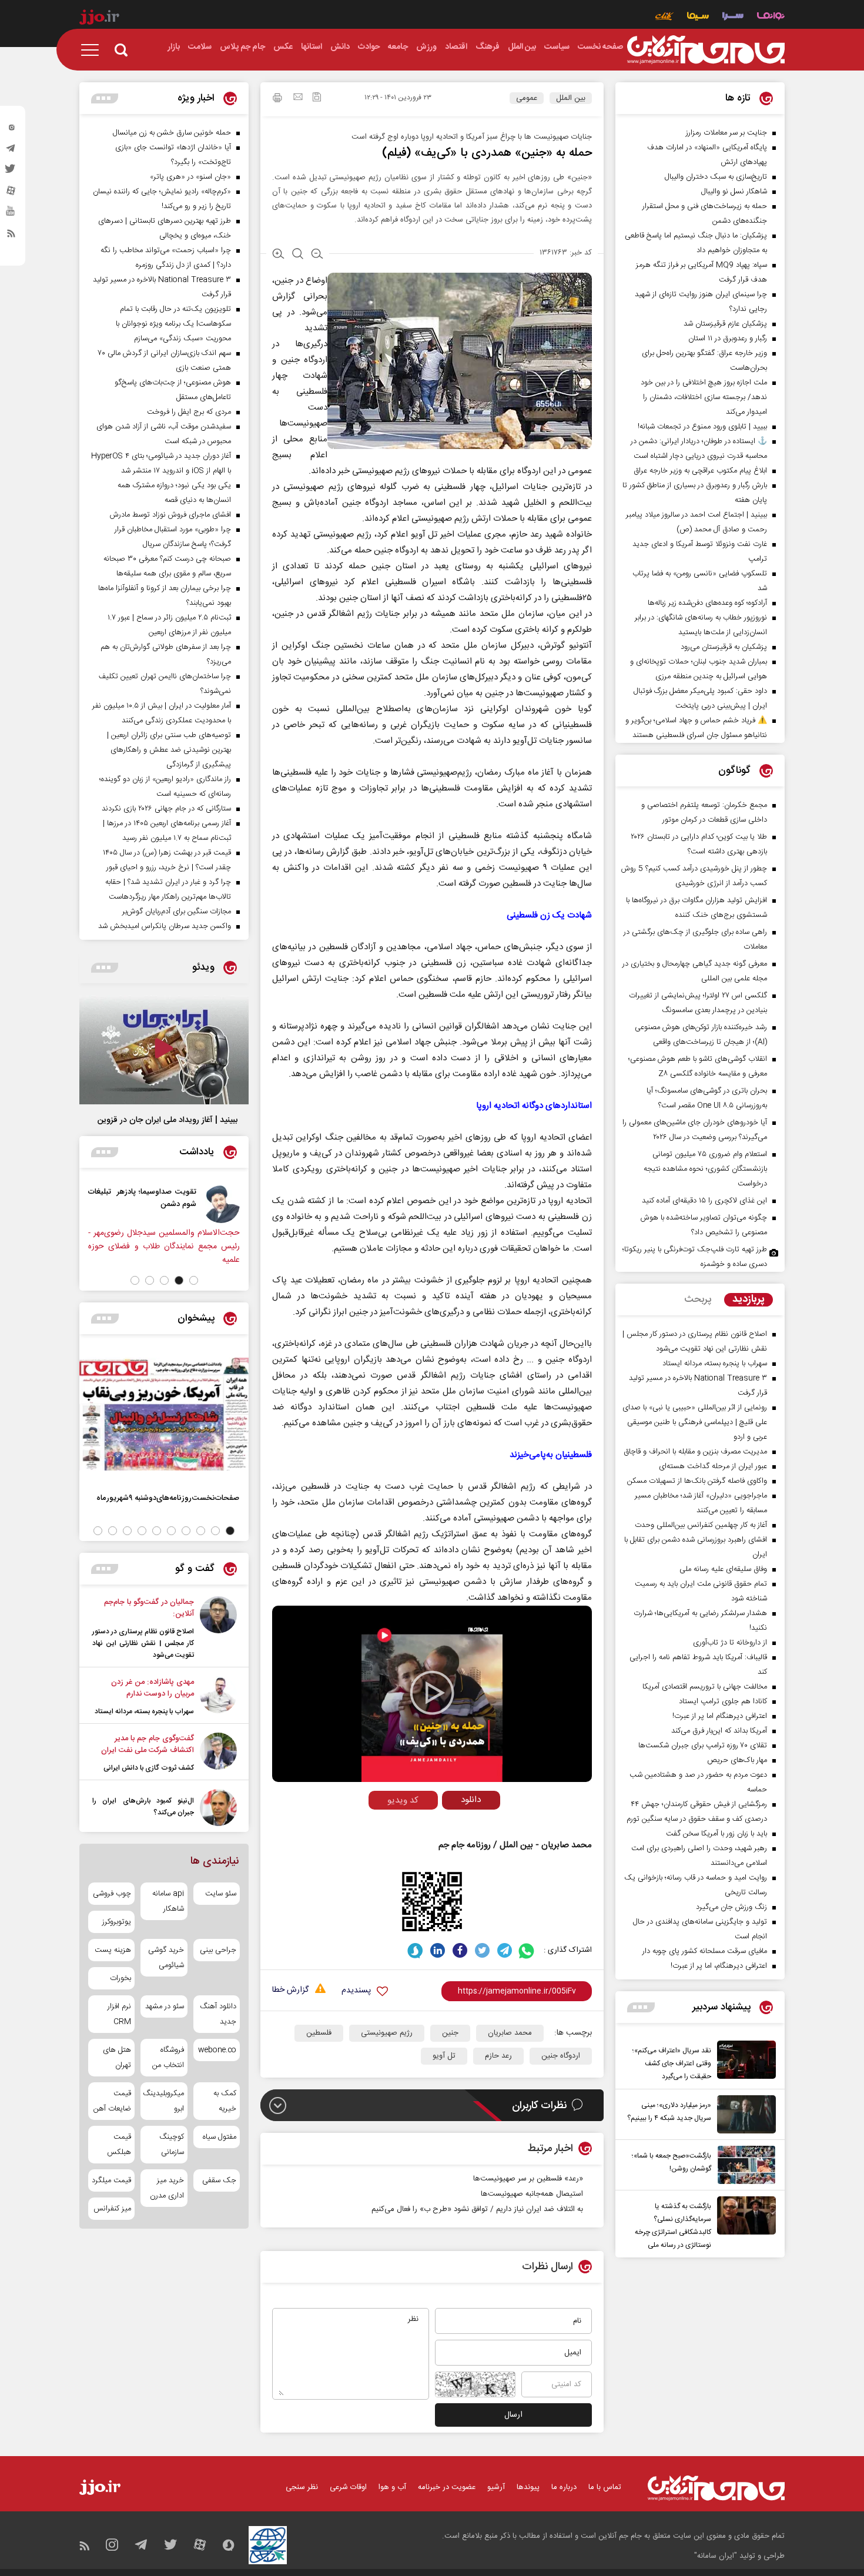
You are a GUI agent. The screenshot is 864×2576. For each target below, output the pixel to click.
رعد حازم (498, 2056)
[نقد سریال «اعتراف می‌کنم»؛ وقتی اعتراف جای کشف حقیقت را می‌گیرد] (744, 2062)
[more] (641, 2007)
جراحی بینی (218, 1950)
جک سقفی (219, 2180)
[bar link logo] (99, 19)
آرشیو (496, 2487)
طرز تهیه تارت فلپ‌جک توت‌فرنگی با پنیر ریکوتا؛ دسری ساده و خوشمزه (695, 1257)
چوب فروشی (112, 1894)
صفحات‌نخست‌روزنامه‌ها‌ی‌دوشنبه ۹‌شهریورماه (168, 1498)
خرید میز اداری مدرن (167, 2188)
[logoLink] (706, 50)
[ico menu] (93, 50)
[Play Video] (432, 1693)
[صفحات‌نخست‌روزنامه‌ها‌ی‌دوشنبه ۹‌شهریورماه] (164, 1414)
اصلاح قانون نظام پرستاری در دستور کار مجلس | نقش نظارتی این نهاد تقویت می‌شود (143, 1643)
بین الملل (571, 98)
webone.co (217, 2050)
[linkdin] (438, 1950)
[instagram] (11, 130)
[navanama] (771, 17)
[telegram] (11, 151)
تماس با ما (605, 2487)
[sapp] (11, 215)
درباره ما (564, 2487)
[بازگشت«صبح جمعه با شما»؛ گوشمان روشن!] (744, 2165)
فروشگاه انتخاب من (168, 2058)
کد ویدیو (403, 1800)
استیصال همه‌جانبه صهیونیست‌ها (532, 2194)
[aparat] (11, 193)
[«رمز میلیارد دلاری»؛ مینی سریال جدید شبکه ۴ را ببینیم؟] (744, 2114)
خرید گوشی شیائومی (166, 1958)
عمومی (527, 98)
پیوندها (528, 2487)
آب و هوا (392, 2487)
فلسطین (319, 2033)
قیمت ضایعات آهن (112, 2101)
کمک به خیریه (225, 2101)
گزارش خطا (290, 1990)
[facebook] (460, 1950)
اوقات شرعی (348, 2487)
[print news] (277, 99)
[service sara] (733, 17)
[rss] (11, 236)
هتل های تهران (117, 2058)
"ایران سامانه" (716, 2556)
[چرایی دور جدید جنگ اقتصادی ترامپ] (80, 1204)
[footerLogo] (716, 2488)
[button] (194, 1280)
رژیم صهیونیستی (387, 2033)
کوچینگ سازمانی (171, 2145)
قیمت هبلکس (119, 2145)
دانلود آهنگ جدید (218, 2014)
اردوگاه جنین (561, 2056)
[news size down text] (317, 255)
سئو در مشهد (164, 2006)
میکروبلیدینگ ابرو (164, 2101)
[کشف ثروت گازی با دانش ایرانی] (218, 1753)
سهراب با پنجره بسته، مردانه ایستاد (144, 1711)
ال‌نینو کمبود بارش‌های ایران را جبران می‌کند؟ (143, 1807)
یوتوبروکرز (117, 1922)
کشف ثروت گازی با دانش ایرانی (149, 1768)
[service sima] (698, 17)
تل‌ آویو (444, 2056)
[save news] (317, 98)
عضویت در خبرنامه (447, 2487)
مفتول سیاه (220, 2137)
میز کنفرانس (112, 2209)
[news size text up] (278, 255)
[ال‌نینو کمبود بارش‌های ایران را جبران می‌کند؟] (218, 1808)
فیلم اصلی (449, 1825)
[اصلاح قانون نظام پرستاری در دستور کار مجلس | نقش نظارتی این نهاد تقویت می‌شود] (218, 1629)
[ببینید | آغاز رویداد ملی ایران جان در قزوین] (164, 1050)
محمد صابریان (510, 2033)
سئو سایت (221, 1894)
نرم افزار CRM (119, 2014)
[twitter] (11, 172)
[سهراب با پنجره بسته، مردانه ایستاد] (218, 1697)
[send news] (298, 98)
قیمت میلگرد (111, 2180)
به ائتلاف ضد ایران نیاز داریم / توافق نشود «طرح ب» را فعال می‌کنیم (477, 2209)
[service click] (664, 17)
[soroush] (415, 1950)
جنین (450, 2033)
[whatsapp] (527, 1950)
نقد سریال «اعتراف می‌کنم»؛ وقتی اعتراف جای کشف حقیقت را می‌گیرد (672, 2064)
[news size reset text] (298, 255)
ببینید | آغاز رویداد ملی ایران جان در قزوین (168, 1120)
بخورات (120, 1978)
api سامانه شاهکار (168, 1901)
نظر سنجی (302, 2487)
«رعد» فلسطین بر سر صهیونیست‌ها (528, 2179)
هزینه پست (113, 1950)
